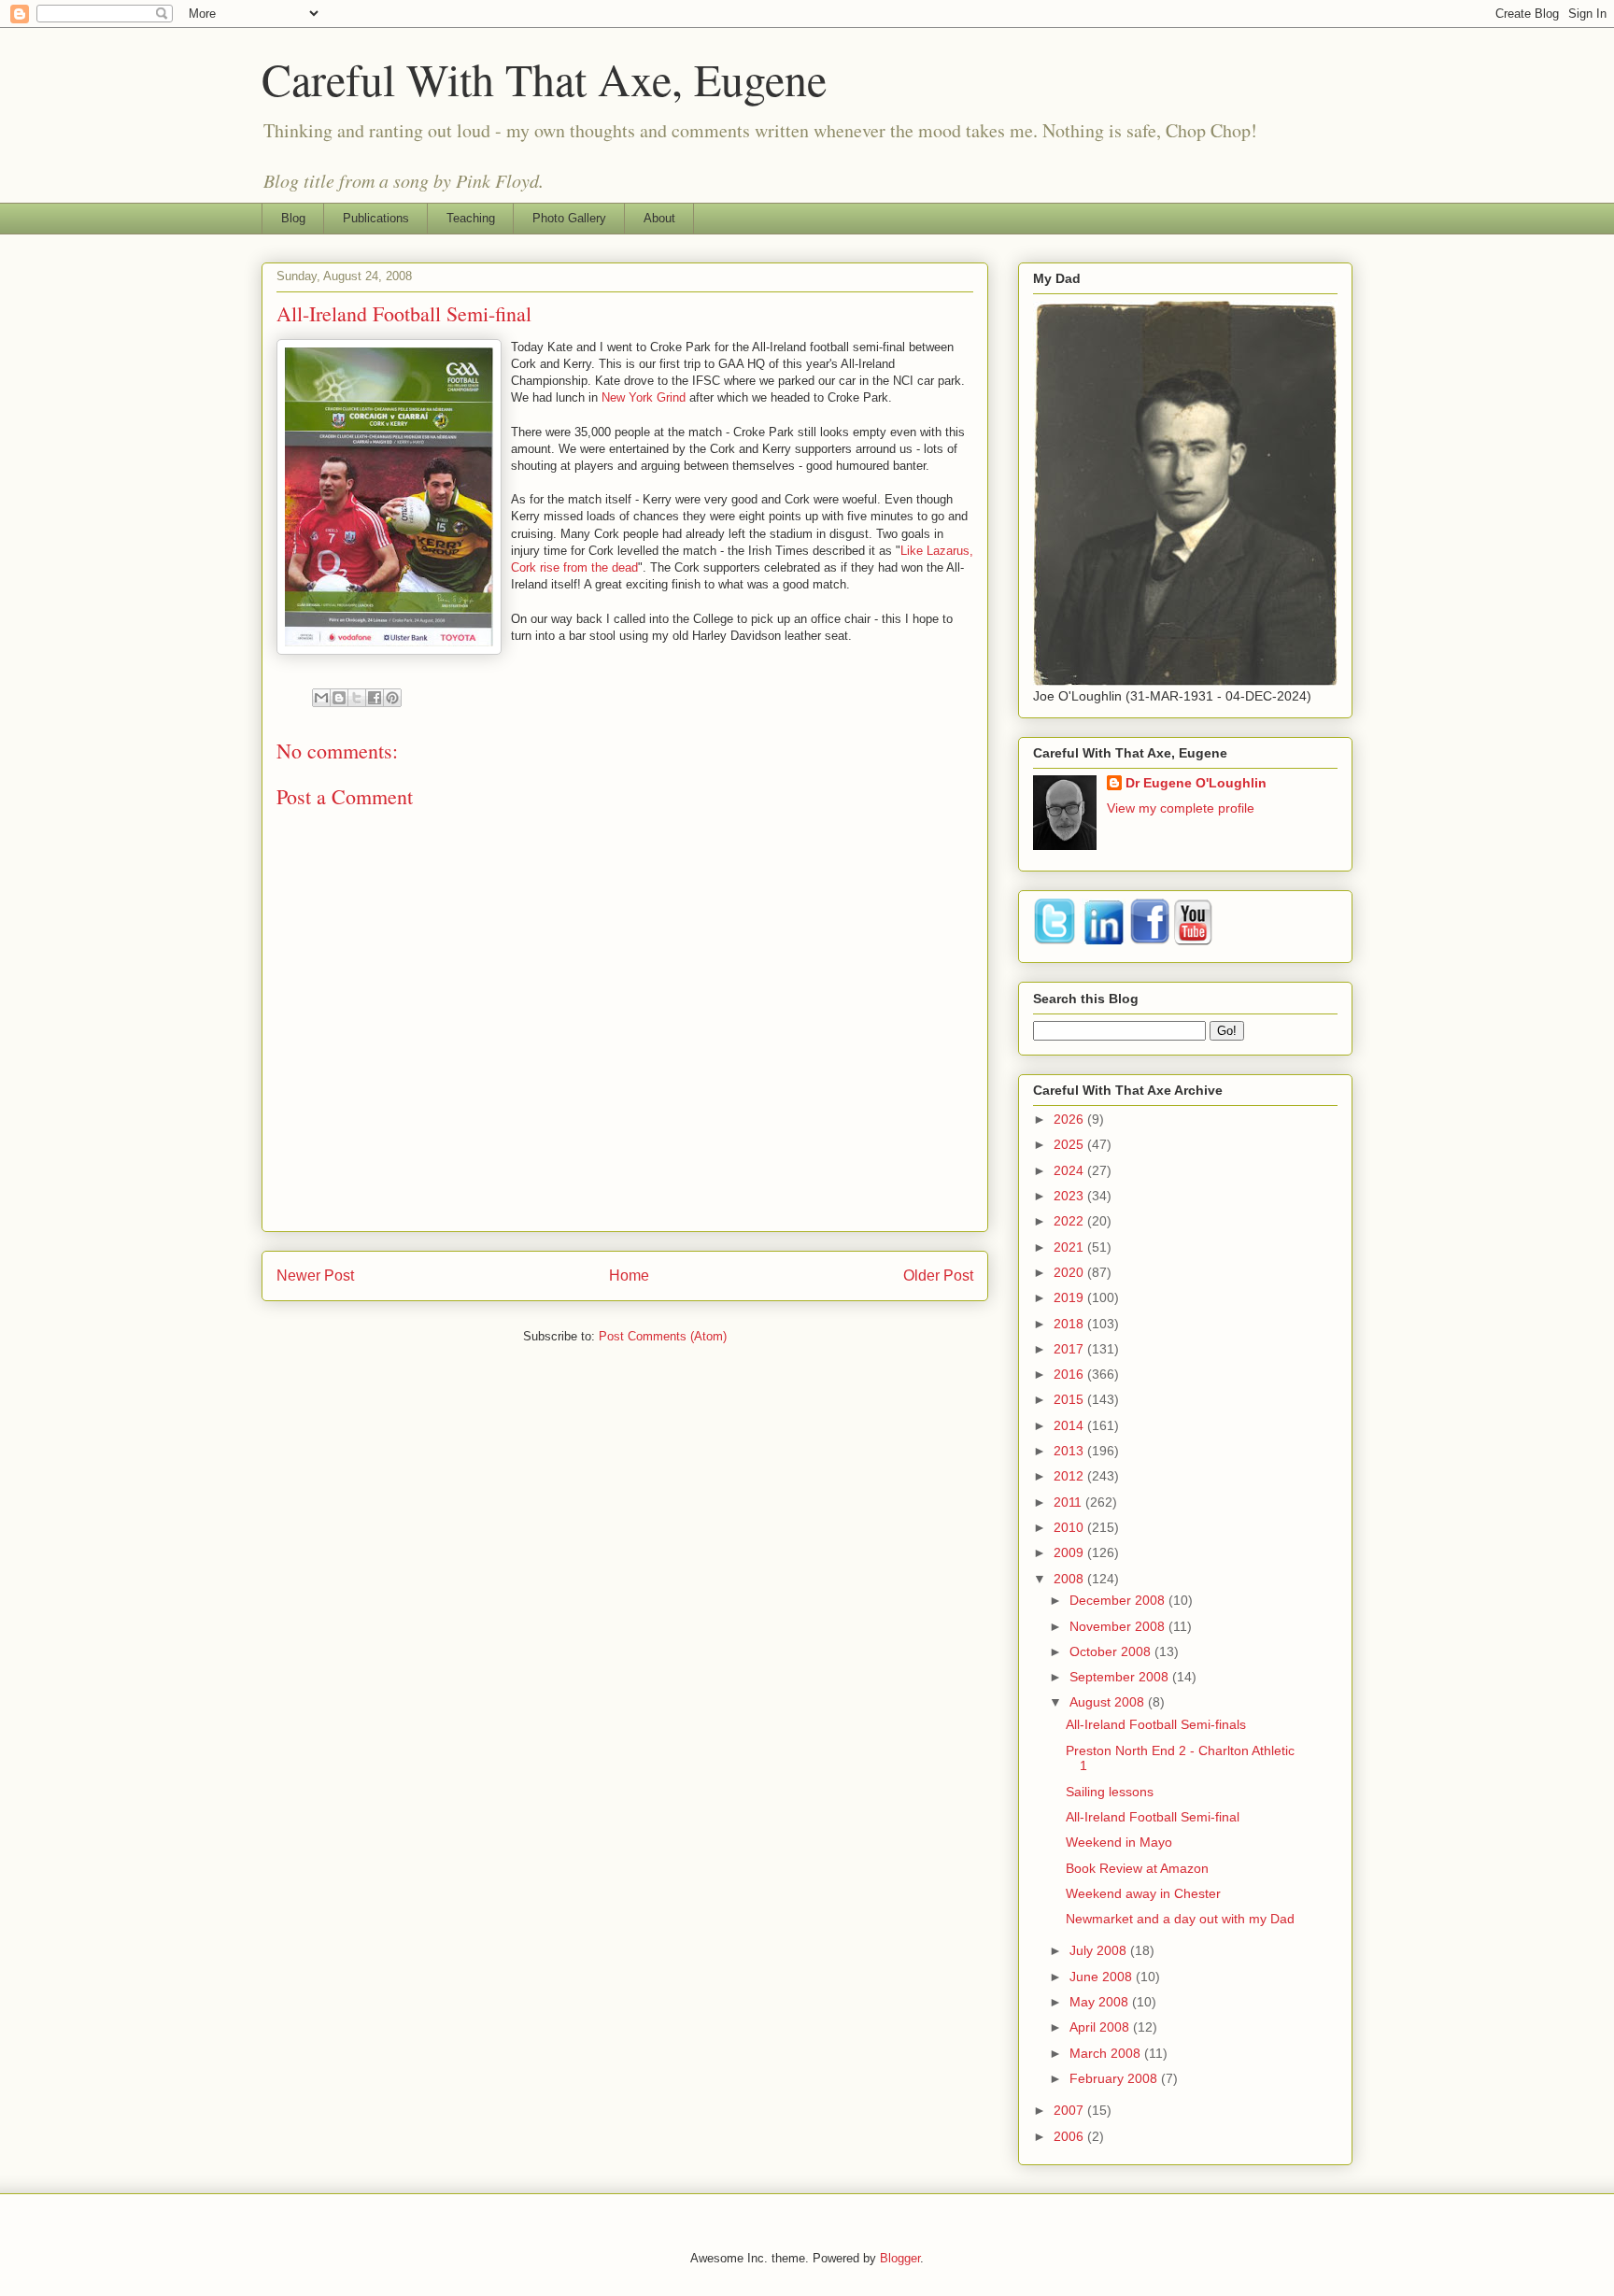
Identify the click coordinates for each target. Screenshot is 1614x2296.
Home (629, 1276)
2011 (1069, 1502)
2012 (1070, 1476)
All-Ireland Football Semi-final (1153, 1817)
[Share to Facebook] (375, 698)
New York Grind (644, 397)
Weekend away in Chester (1143, 1893)
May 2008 (1101, 2002)
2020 (1070, 1272)
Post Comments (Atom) (663, 1336)
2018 (1070, 1324)
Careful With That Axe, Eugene (544, 78)
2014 (1070, 1425)
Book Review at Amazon (1137, 1868)
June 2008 (1103, 1977)
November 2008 (1119, 1626)
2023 (1070, 1196)
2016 (1070, 1374)
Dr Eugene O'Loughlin (1196, 783)
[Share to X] (357, 698)
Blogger (900, 2258)
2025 (1070, 1144)
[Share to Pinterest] (392, 698)
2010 (1070, 1527)
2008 (1070, 1579)
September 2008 (1121, 1677)
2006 (1070, 2136)
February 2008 (1115, 2078)
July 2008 (1100, 1950)
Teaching (471, 218)
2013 (1070, 1451)
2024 (1070, 1170)
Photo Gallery (569, 218)
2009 (1070, 1552)
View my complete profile (1181, 808)
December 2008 (1119, 1600)
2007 (1070, 2110)
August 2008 (1109, 1702)
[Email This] (321, 698)
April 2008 (1101, 2027)
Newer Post (315, 1276)
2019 (1070, 1297)
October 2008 (1112, 1651)
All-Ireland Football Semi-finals (1156, 1724)
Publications (376, 218)
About (659, 218)
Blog (293, 218)
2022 (1070, 1221)
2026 (1070, 1119)
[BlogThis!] (339, 698)
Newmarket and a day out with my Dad (1180, 1919)
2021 (1070, 1247)
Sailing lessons (1110, 1792)
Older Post (938, 1276)
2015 (1070, 1399)
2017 (1070, 1349)
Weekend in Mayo (1119, 1842)
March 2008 (1107, 2053)
